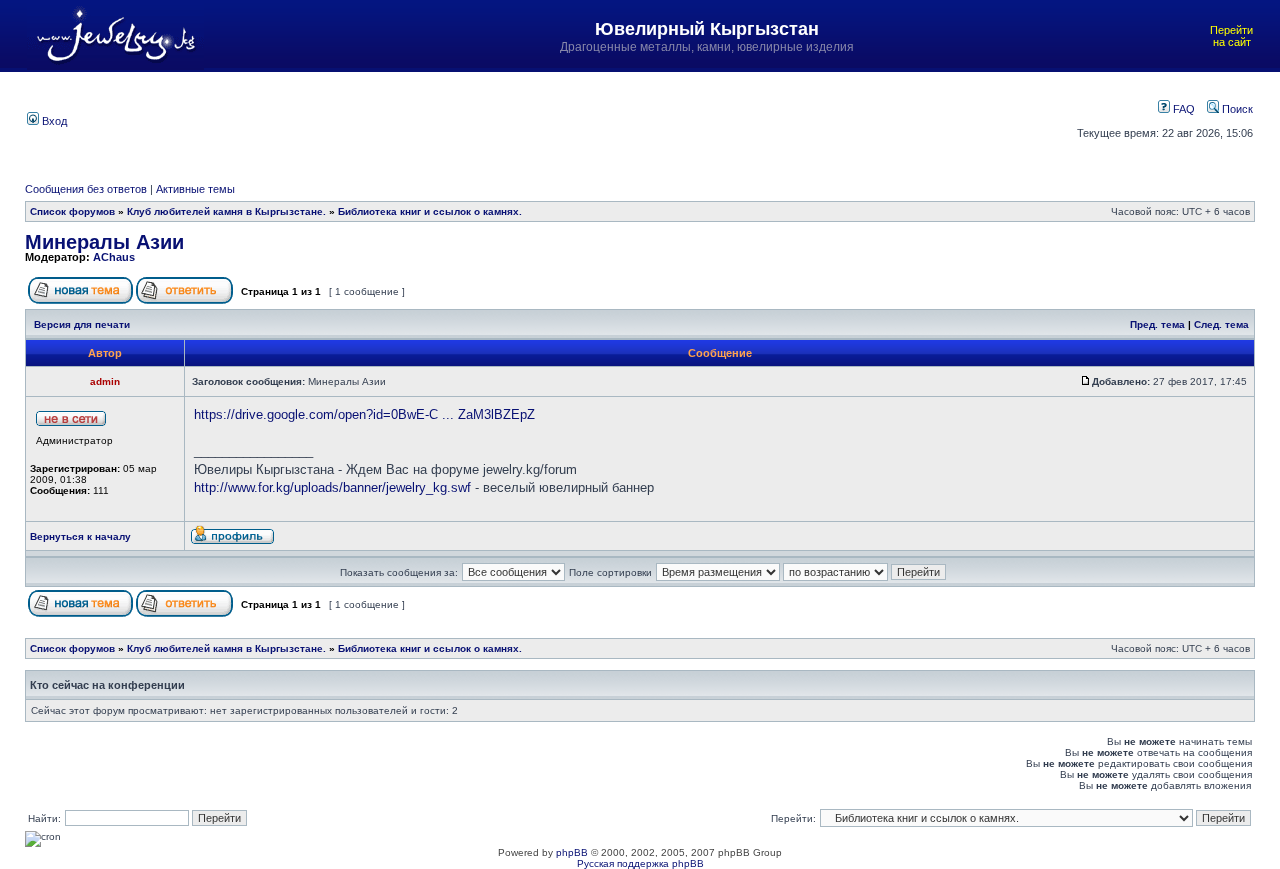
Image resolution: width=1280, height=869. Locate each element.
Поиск (1236, 109)
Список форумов (72, 211)
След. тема (1221, 324)
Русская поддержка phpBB (640, 863)
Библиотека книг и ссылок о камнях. (430, 211)
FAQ (1182, 109)
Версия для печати (82, 324)
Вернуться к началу (80, 536)
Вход (53, 121)
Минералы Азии (104, 242)
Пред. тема (1157, 324)
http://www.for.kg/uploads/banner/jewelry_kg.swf (332, 487)
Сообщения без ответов (86, 189)
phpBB (572, 852)
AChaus (114, 257)
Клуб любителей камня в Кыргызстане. (226, 211)
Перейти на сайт (1231, 36)
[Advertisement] (555, 119)
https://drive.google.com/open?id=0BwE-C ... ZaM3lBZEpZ (364, 414)
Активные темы (195, 189)
